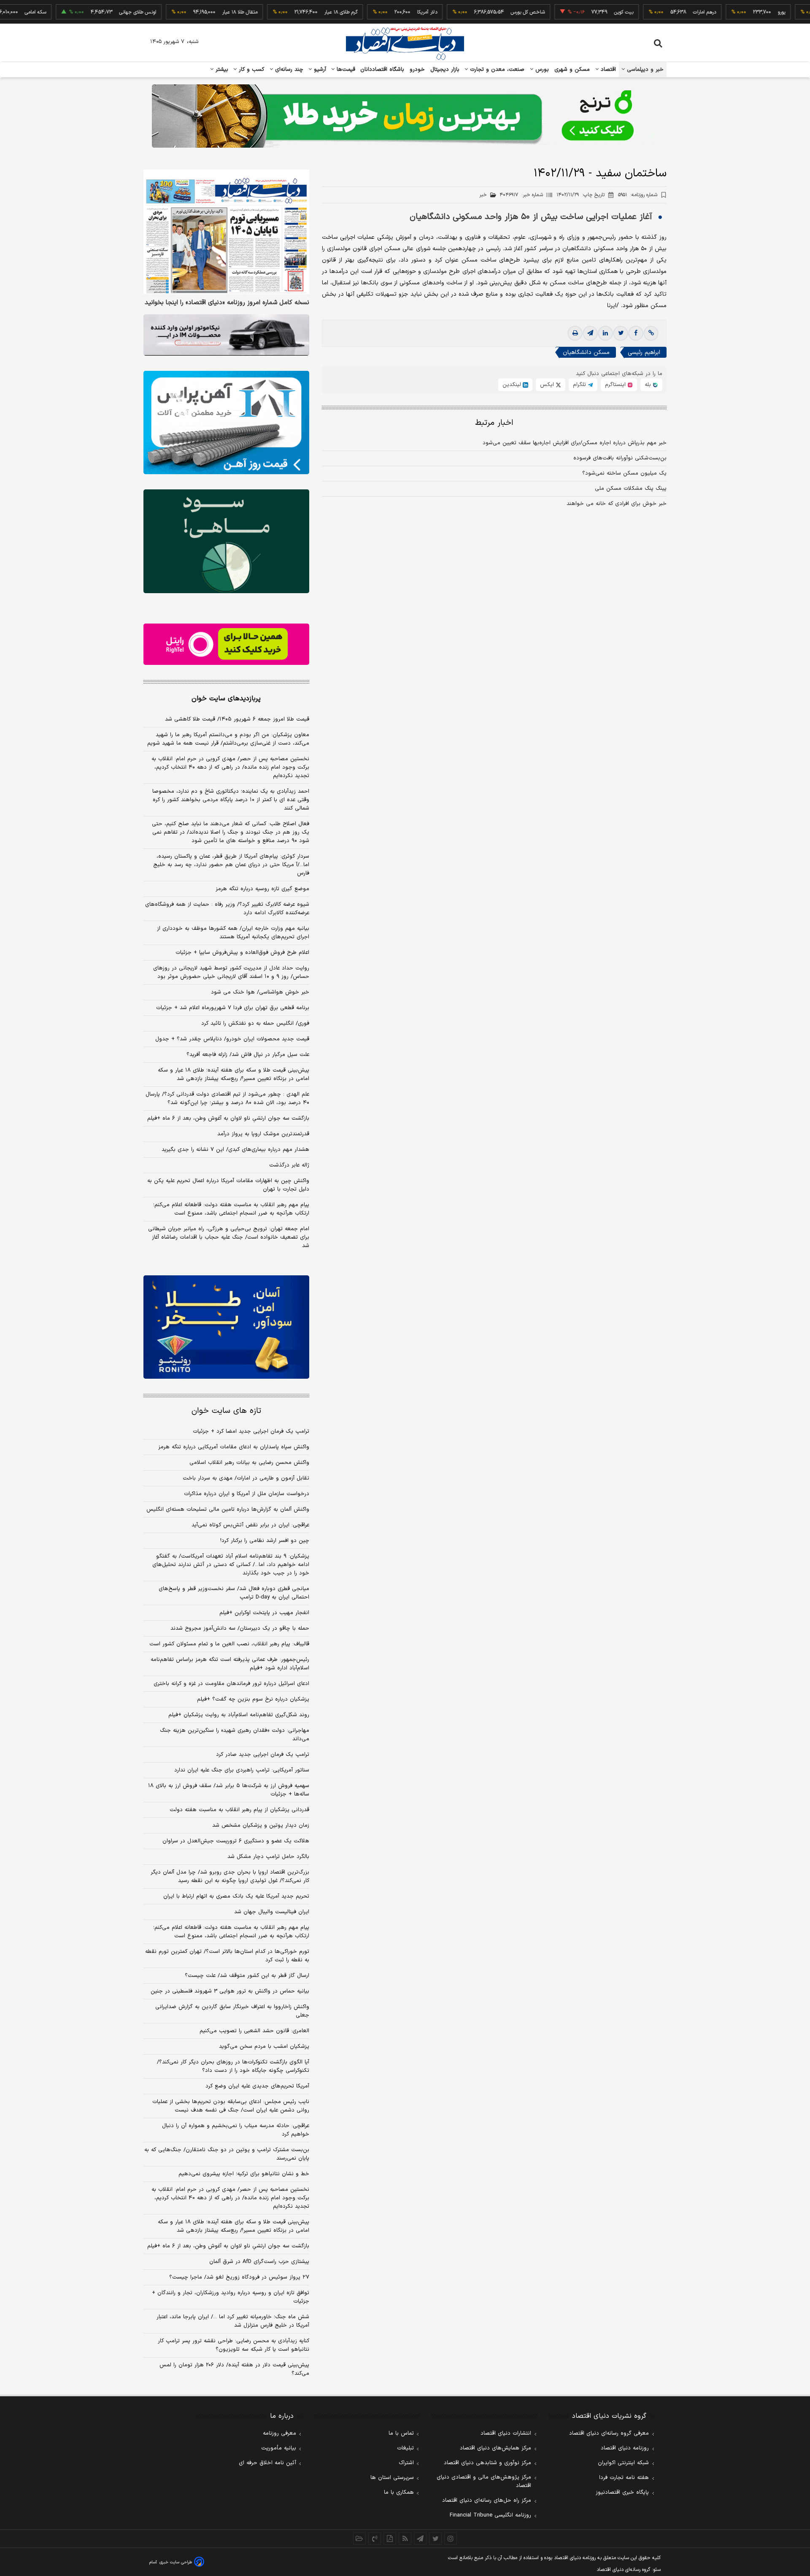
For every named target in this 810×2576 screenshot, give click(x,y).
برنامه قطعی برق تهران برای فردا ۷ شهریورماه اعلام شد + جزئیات (233, 1008)
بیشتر (221, 70)
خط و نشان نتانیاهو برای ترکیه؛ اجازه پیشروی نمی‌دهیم (244, 2174)
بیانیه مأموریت (279, 2448)
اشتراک (406, 2463)
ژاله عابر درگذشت (289, 1165)
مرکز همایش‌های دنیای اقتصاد (495, 2448)
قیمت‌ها (345, 70)
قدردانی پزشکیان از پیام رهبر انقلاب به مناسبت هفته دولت (239, 1810)
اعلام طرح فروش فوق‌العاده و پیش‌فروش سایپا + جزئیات (242, 953)
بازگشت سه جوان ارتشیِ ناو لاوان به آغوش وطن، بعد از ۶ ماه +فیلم (228, 1118)
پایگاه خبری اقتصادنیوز (622, 2492)
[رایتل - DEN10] (226, 644)
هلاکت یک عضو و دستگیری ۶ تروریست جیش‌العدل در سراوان (236, 1841)
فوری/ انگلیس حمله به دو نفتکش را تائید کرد (255, 1023)
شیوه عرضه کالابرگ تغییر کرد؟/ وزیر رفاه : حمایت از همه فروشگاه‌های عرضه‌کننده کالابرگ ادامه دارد (227, 909)
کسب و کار (251, 70)
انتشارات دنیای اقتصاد (506, 2433)
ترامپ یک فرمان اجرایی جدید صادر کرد (263, 1755)
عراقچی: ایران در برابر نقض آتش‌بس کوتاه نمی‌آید (250, 1525)
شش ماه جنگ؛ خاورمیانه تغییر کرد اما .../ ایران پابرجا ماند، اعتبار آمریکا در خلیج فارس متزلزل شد (233, 2321)
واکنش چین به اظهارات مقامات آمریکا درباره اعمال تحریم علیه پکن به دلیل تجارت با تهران (228, 1185)
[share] (390, 2538)
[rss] (405, 2538)
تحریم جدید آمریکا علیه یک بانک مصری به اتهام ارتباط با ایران (236, 1896)
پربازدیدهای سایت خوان (226, 699)
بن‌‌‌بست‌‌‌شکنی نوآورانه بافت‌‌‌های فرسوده (620, 458)
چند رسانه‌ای (288, 70)
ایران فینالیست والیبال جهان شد (272, 1912)
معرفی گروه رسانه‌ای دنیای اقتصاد (609, 2433)
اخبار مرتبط (494, 423)
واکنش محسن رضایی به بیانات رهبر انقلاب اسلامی (249, 1463)
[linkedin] (605, 334)
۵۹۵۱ (638, 195)
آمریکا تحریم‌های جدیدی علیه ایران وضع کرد (257, 2086)
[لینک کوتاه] (651, 334)
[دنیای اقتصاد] (405, 43)
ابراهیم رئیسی (644, 353)
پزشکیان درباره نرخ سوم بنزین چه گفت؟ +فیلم (253, 1699)
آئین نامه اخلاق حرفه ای (267, 2463)
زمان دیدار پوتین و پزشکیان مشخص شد (261, 1825)
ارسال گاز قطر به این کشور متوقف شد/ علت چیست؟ (247, 1976)
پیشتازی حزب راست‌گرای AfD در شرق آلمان (259, 2262)
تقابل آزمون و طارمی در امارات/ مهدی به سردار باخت (246, 1478)
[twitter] (621, 334)
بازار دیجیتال (445, 70)
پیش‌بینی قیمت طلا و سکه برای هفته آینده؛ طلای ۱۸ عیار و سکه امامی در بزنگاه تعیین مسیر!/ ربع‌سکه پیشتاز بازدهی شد (234, 1075)
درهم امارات (652, 12)
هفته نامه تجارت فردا (624, 2478)
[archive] (359, 2538)
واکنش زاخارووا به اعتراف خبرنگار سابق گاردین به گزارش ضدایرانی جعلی (232, 2011)
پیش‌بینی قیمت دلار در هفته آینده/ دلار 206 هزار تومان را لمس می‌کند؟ (234, 2369)
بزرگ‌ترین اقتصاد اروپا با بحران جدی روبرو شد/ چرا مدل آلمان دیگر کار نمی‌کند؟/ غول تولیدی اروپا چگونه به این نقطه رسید (230, 1877)
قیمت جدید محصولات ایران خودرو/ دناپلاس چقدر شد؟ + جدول (232, 1039)
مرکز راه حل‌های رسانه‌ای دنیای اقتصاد (487, 2500)
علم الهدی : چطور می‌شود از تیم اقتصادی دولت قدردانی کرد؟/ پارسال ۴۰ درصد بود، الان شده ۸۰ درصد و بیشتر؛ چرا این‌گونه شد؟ (227, 1099)
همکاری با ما (399, 2492)
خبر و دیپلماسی (644, 70)
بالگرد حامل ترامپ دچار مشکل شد (268, 1857)
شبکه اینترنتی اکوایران (623, 2463)
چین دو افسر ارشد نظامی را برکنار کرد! (265, 1541)
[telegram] (590, 334)
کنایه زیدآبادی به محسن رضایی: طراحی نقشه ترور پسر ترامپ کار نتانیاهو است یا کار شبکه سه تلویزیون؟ (234, 2345)
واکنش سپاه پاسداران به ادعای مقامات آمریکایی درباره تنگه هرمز (234, 1447)
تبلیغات (405, 2448)
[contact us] (375, 2538)
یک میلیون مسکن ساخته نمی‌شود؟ (624, 473)
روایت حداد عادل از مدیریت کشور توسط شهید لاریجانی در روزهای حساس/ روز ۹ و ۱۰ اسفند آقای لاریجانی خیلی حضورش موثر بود (231, 972)
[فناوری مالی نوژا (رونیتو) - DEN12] (226, 1327)
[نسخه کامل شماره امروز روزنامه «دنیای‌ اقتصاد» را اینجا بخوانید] (226, 232)
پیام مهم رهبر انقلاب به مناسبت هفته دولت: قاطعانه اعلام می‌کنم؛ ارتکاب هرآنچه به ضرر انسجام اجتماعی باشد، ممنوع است (231, 1209)
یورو (729, 12)
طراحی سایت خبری (176, 2562)
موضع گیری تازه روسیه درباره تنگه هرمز (262, 889)
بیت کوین (571, 12)
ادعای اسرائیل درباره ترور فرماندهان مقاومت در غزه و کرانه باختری (231, 1684)
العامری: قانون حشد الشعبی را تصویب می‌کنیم (254, 2031)
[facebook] (636, 334)
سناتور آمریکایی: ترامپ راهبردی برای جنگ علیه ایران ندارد (242, 1770)
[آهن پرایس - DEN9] (226, 423)
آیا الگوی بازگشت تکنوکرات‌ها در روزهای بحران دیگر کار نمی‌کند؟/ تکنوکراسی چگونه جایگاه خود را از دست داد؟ (233, 2066)
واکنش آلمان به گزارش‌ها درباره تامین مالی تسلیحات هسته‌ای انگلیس (228, 1509)
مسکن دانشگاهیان (586, 353)
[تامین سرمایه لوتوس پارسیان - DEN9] (226, 541)
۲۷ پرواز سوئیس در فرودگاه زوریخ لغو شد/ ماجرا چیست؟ (239, 2277)
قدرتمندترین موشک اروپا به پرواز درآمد (263, 1134)
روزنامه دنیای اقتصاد (625, 2448)
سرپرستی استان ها (392, 2478)
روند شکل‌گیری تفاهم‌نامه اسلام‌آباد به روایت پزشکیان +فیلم (239, 1715)
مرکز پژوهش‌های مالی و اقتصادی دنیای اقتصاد (484, 2481)
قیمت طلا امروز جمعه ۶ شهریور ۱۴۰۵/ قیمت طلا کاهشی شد (237, 719)
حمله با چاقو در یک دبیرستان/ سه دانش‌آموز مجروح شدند (240, 1628)
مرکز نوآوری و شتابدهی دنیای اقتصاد (487, 2463)
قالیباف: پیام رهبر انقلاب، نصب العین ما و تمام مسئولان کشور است (229, 1644)
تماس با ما (401, 2433)
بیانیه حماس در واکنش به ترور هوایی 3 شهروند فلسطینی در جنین (230, 1991)
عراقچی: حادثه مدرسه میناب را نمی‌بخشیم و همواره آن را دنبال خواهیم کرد (236, 2130)
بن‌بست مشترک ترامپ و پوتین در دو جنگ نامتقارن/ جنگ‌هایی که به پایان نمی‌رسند (227, 2154)
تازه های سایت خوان (226, 1411)
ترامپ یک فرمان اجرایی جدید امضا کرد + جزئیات (251, 1431)
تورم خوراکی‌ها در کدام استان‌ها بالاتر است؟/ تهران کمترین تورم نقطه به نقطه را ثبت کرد (227, 1956)
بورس (541, 70)
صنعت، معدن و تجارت (496, 70)
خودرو (417, 70)
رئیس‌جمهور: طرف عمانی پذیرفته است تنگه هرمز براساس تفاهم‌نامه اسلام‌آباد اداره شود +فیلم (230, 1664)
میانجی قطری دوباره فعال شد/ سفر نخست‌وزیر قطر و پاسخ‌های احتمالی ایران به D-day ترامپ (234, 1593)
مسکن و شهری (572, 70)
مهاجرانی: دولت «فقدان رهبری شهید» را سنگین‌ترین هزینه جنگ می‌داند (235, 1735)
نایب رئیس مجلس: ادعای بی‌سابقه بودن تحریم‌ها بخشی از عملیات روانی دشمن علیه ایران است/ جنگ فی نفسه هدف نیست (231, 2106)
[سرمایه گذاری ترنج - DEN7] (405, 116)
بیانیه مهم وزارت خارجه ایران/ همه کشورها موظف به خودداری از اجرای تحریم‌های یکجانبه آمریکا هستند (233, 933)
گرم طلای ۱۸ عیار (288, 12)
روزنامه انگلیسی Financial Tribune (490, 2515)
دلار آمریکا (375, 12)
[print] (575, 334)
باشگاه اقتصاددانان (382, 70)
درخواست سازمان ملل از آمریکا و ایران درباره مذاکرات (247, 1494)
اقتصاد (607, 70)
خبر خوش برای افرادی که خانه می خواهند (617, 504)
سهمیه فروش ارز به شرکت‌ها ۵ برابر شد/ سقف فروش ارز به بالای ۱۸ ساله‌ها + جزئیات (229, 1790)
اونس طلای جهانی (85, 12)
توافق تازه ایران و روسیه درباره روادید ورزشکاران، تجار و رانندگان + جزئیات (231, 2297)
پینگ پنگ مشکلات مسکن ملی (631, 489)
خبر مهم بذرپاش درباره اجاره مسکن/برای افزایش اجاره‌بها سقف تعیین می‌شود (575, 443)
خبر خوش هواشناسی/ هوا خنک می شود (260, 992)
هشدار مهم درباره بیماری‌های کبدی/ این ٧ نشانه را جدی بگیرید (235, 1150)
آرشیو (319, 70)
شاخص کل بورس (475, 12)
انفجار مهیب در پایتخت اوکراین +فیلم (264, 1613)
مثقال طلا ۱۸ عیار (187, 12)
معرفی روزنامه (279, 2433)
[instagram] (451, 2538)
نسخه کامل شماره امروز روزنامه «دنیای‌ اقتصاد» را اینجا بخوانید (227, 303)
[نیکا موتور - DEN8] (226, 335)
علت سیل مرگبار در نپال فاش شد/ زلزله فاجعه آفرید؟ (248, 1055)
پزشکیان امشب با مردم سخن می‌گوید (264, 2047)
